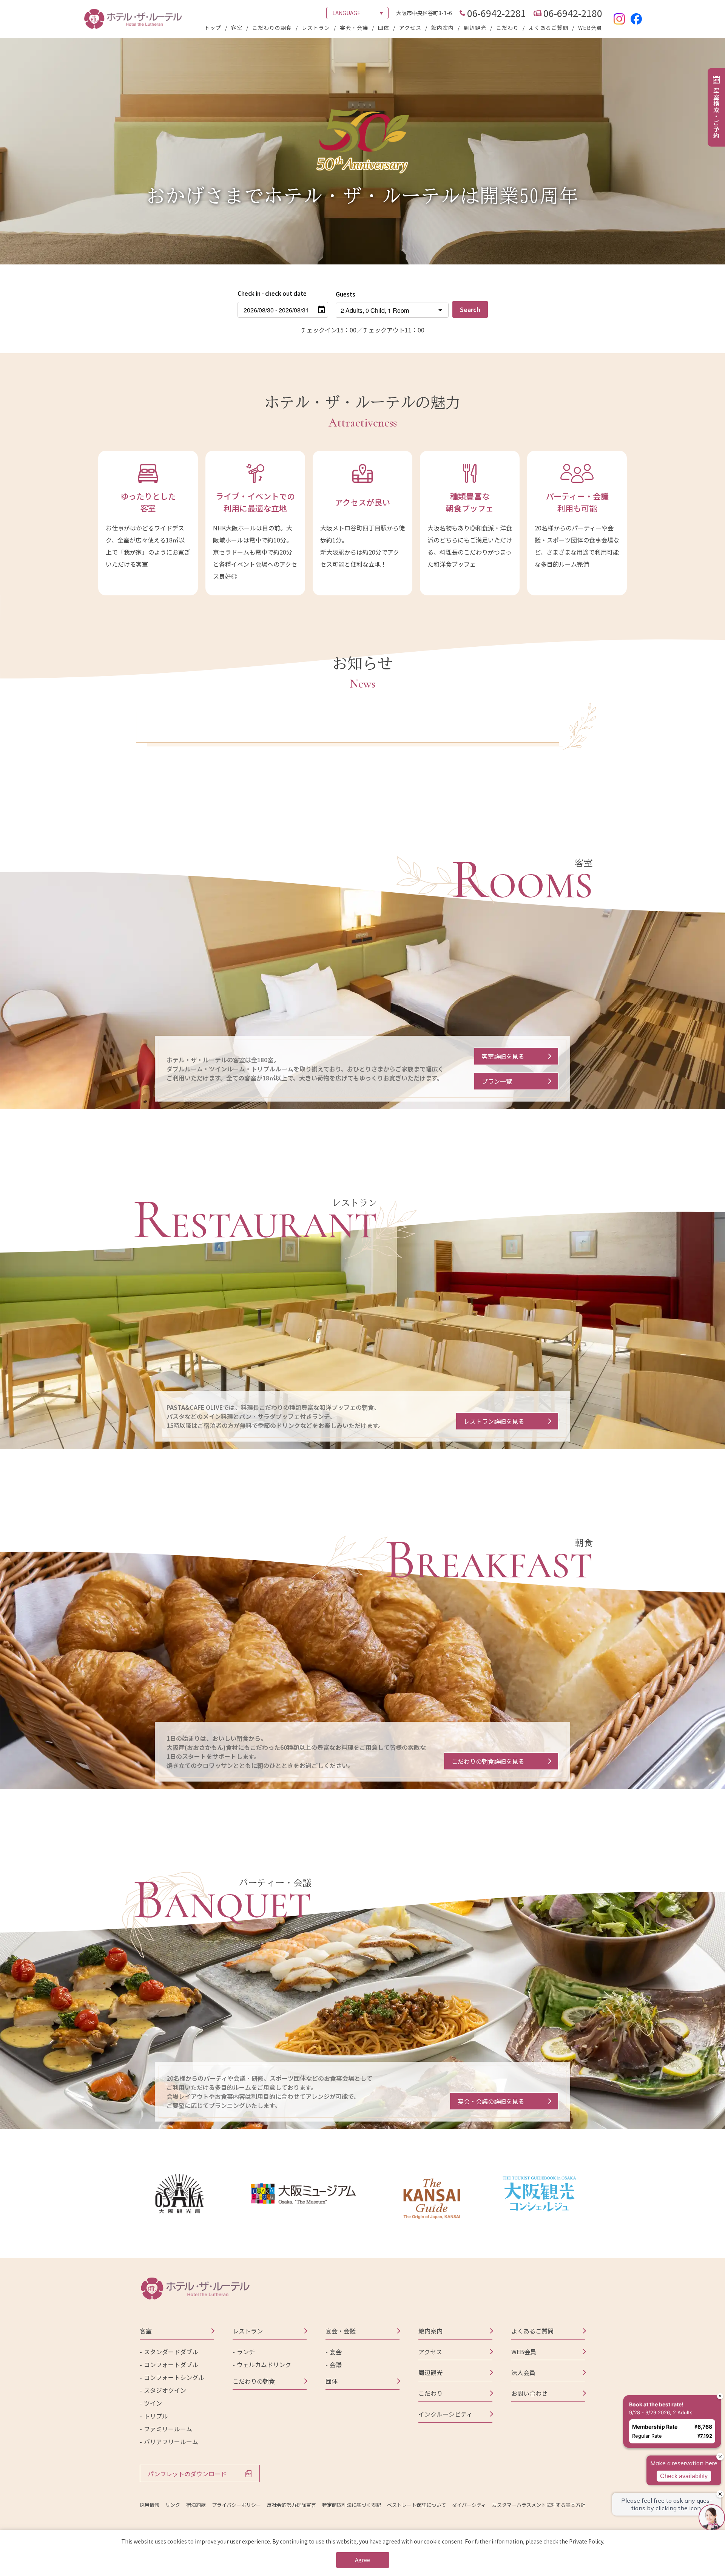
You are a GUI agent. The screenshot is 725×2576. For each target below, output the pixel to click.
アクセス (410, 28)
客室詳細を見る (503, 1056)
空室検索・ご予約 (716, 113)
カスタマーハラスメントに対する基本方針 (539, 2505)
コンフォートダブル (171, 2364)
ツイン (153, 2403)
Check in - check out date (272, 293)
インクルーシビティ (445, 2414)
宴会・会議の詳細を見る (491, 2101)
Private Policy (586, 2541)
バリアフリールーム (171, 2442)
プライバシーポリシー (236, 2505)
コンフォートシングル (174, 2377)
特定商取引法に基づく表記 (352, 2505)
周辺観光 (475, 28)
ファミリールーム (168, 2429)
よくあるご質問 (548, 28)
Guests (346, 294)
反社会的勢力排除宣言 (292, 2505)
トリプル (156, 2416)
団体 (384, 28)
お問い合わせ (529, 2393)
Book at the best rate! (656, 2404)
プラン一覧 (497, 1081)
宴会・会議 (354, 28)
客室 (237, 28)
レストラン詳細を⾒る (494, 1421)
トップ (213, 28)
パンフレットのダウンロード (187, 2474)
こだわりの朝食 (272, 28)
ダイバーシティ (469, 2505)
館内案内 (443, 28)
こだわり (507, 28)
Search (470, 309)
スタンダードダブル (171, 2352)
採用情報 (150, 2505)
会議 (336, 2364)
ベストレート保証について (416, 2505)
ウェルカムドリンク (264, 2364)
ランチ (246, 2352)
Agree (362, 2560)
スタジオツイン (165, 2390)
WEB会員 (590, 28)
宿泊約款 (196, 2505)
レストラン (316, 28)
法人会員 (523, 2372)
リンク (173, 2505)
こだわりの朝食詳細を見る (488, 1761)
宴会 (336, 2352)
